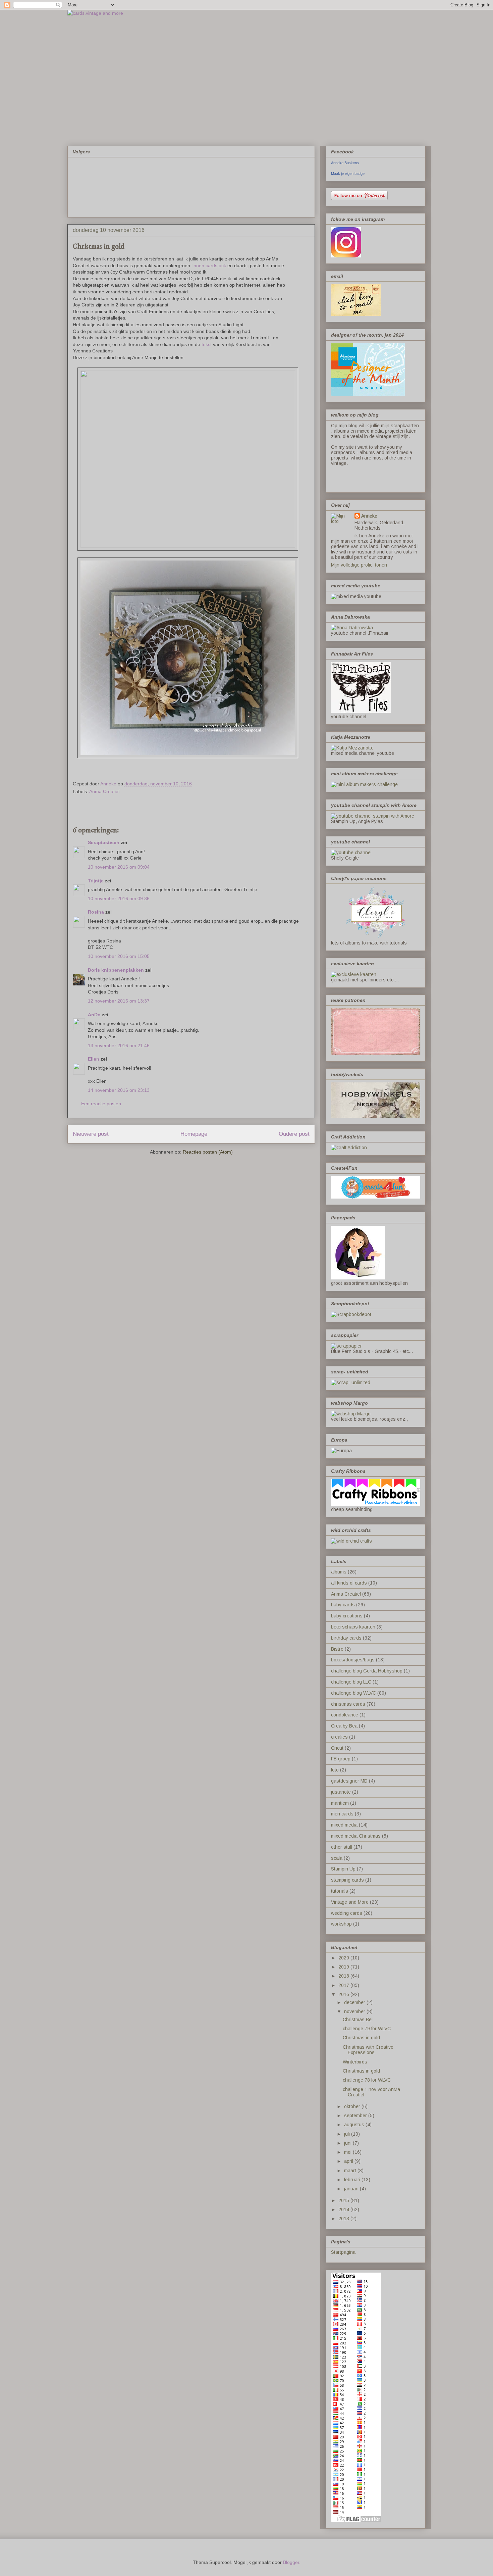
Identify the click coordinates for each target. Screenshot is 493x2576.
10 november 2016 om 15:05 (119, 956)
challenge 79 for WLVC (367, 2029)
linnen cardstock (209, 265)
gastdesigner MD (349, 1781)
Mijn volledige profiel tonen (359, 565)
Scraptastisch (104, 842)
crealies (339, 1737)
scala (337, 1858)
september (356, 2116)
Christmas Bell (358, 2020)
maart (351, 2171)
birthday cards (346, 1638)
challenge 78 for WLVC (367, 2080)
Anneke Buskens (345, 163)
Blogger (291, 2562)
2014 (344, 2209)
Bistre (337, 1649)
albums (339, 1572)
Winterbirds (355, 2062)
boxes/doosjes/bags (353, 1660)
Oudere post (294, 1134)
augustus (355, 2125)
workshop (341, 1924)
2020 (344, 1958)
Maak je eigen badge (348, 174)
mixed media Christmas (356, 1836)
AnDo (95, 1015)
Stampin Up (343, 1869)
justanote (341, 1792)
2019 (344, 1967)
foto (335, 1770)
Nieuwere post (91, 1134)
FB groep (341, 1759)
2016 (344, 1994)
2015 (344, 2200)
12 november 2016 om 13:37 (119, 1001)
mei (348, 2152)
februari (353, 2180)
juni (348, 2143)
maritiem (340, 1803)
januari (352, 2189)
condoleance (345, 1715)
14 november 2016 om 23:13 (119, 1090)
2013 (344, 2219)
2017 (344, 1985)
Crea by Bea (344, 1726)
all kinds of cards (349, 1583)
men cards (342, 1814)
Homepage (194, 1134)
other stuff (342, 1847)
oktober (353, 2106)
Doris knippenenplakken (116, 970)
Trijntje (96, 881)
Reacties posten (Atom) (208, 1152)
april (349, 2161)
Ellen (94, 1059)
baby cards (343, 1605)
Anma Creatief (104, 791)
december (355, 2002)
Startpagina (343, 2252)
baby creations (347, 1616)
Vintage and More (350, 1902)
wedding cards (347, 1913)
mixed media (344, 1825)
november (355, 2011)
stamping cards (347, 1880)
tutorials (340, 1891)
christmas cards (348, 1704)
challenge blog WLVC (353, 1693)
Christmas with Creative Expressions (368, 2050)
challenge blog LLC (351, 1682)
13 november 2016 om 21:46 (119, 1046)
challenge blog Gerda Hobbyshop (367, 1671)
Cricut (337, 1748)
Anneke (369, 516)
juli (348, 2134)
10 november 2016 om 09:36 (119, 898)
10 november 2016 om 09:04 (119, 867)
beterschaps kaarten (353, 1627)
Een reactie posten (101, 1104)
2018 (344, 1976)
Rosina (96, 912)
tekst (207, 344)
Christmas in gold (361, 2038)
